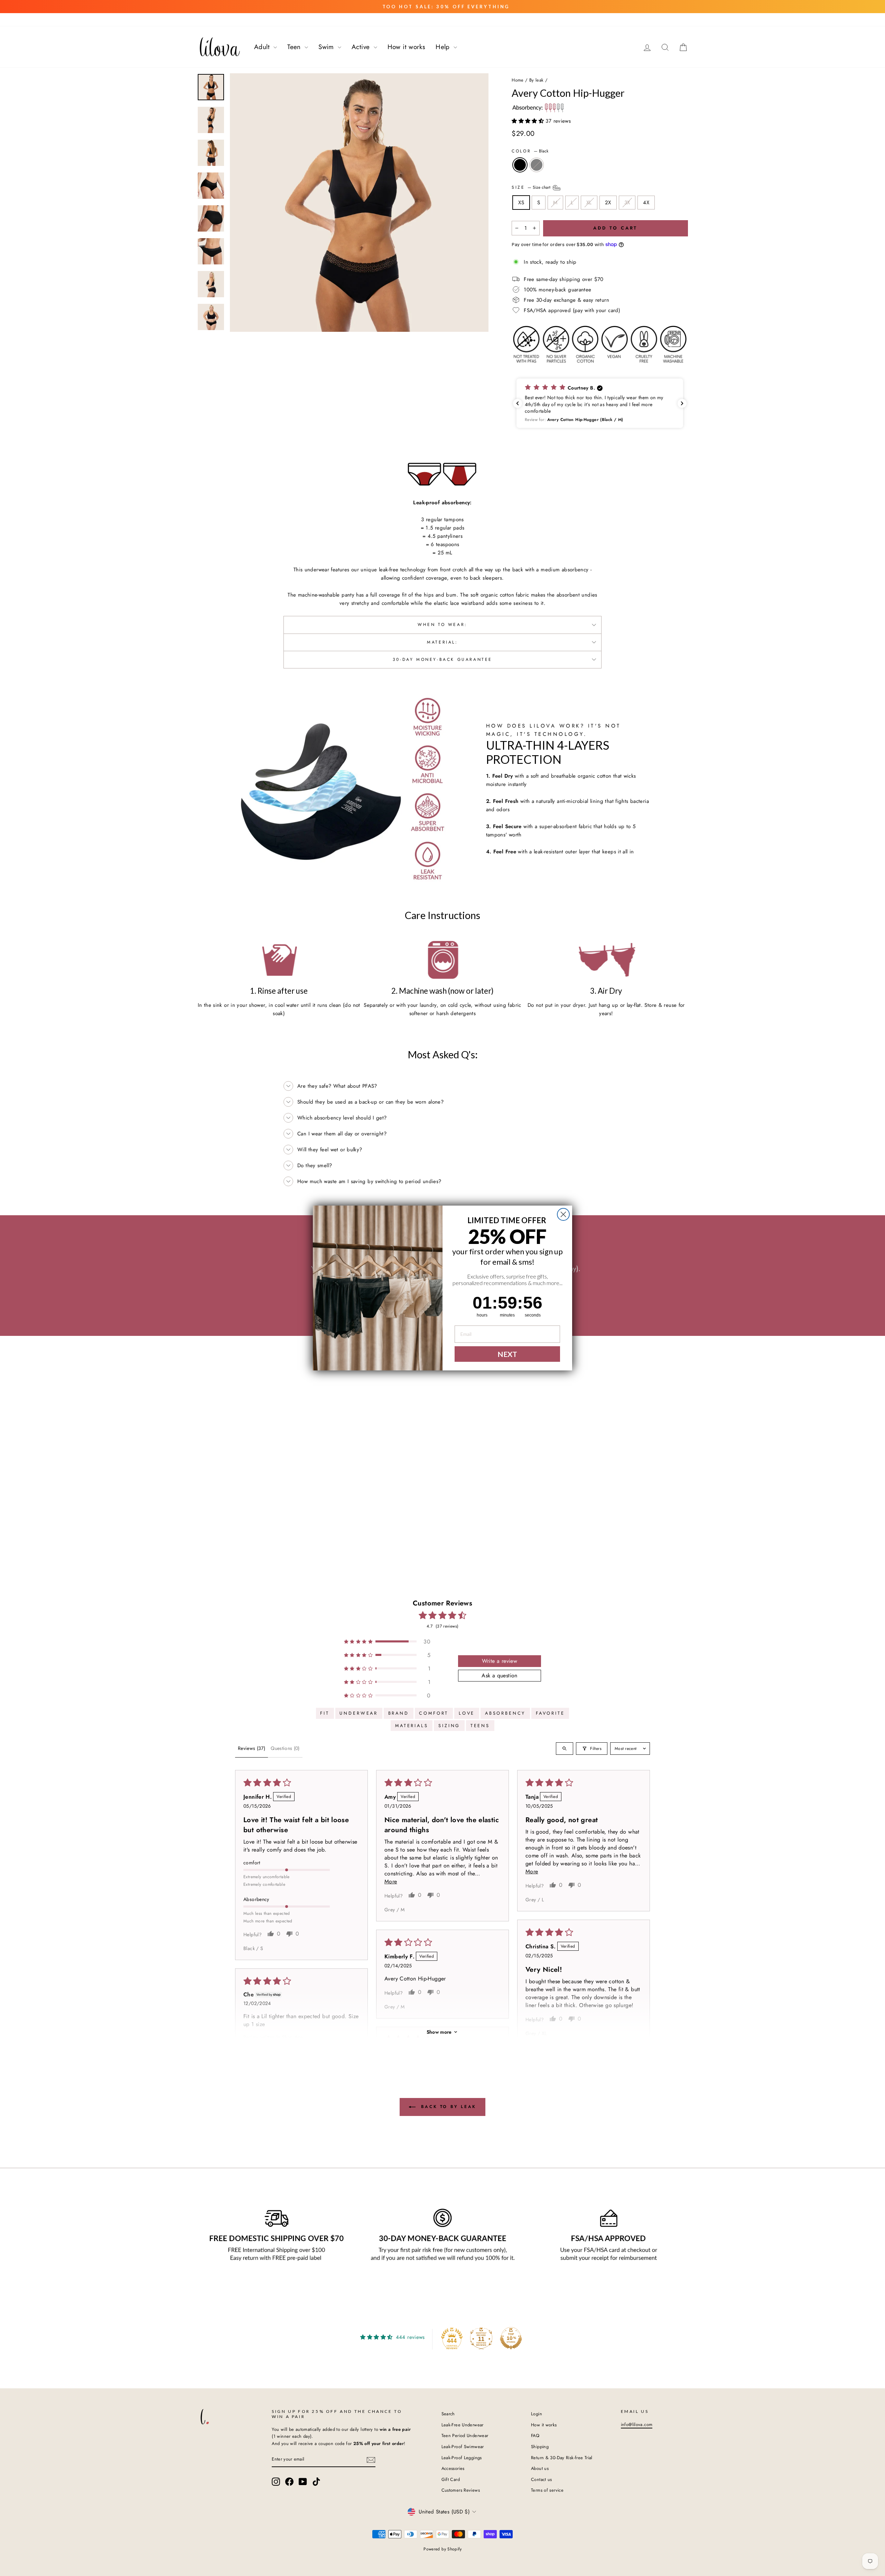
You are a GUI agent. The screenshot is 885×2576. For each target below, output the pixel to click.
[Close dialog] (563, 1214)
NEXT (507, 1354)
